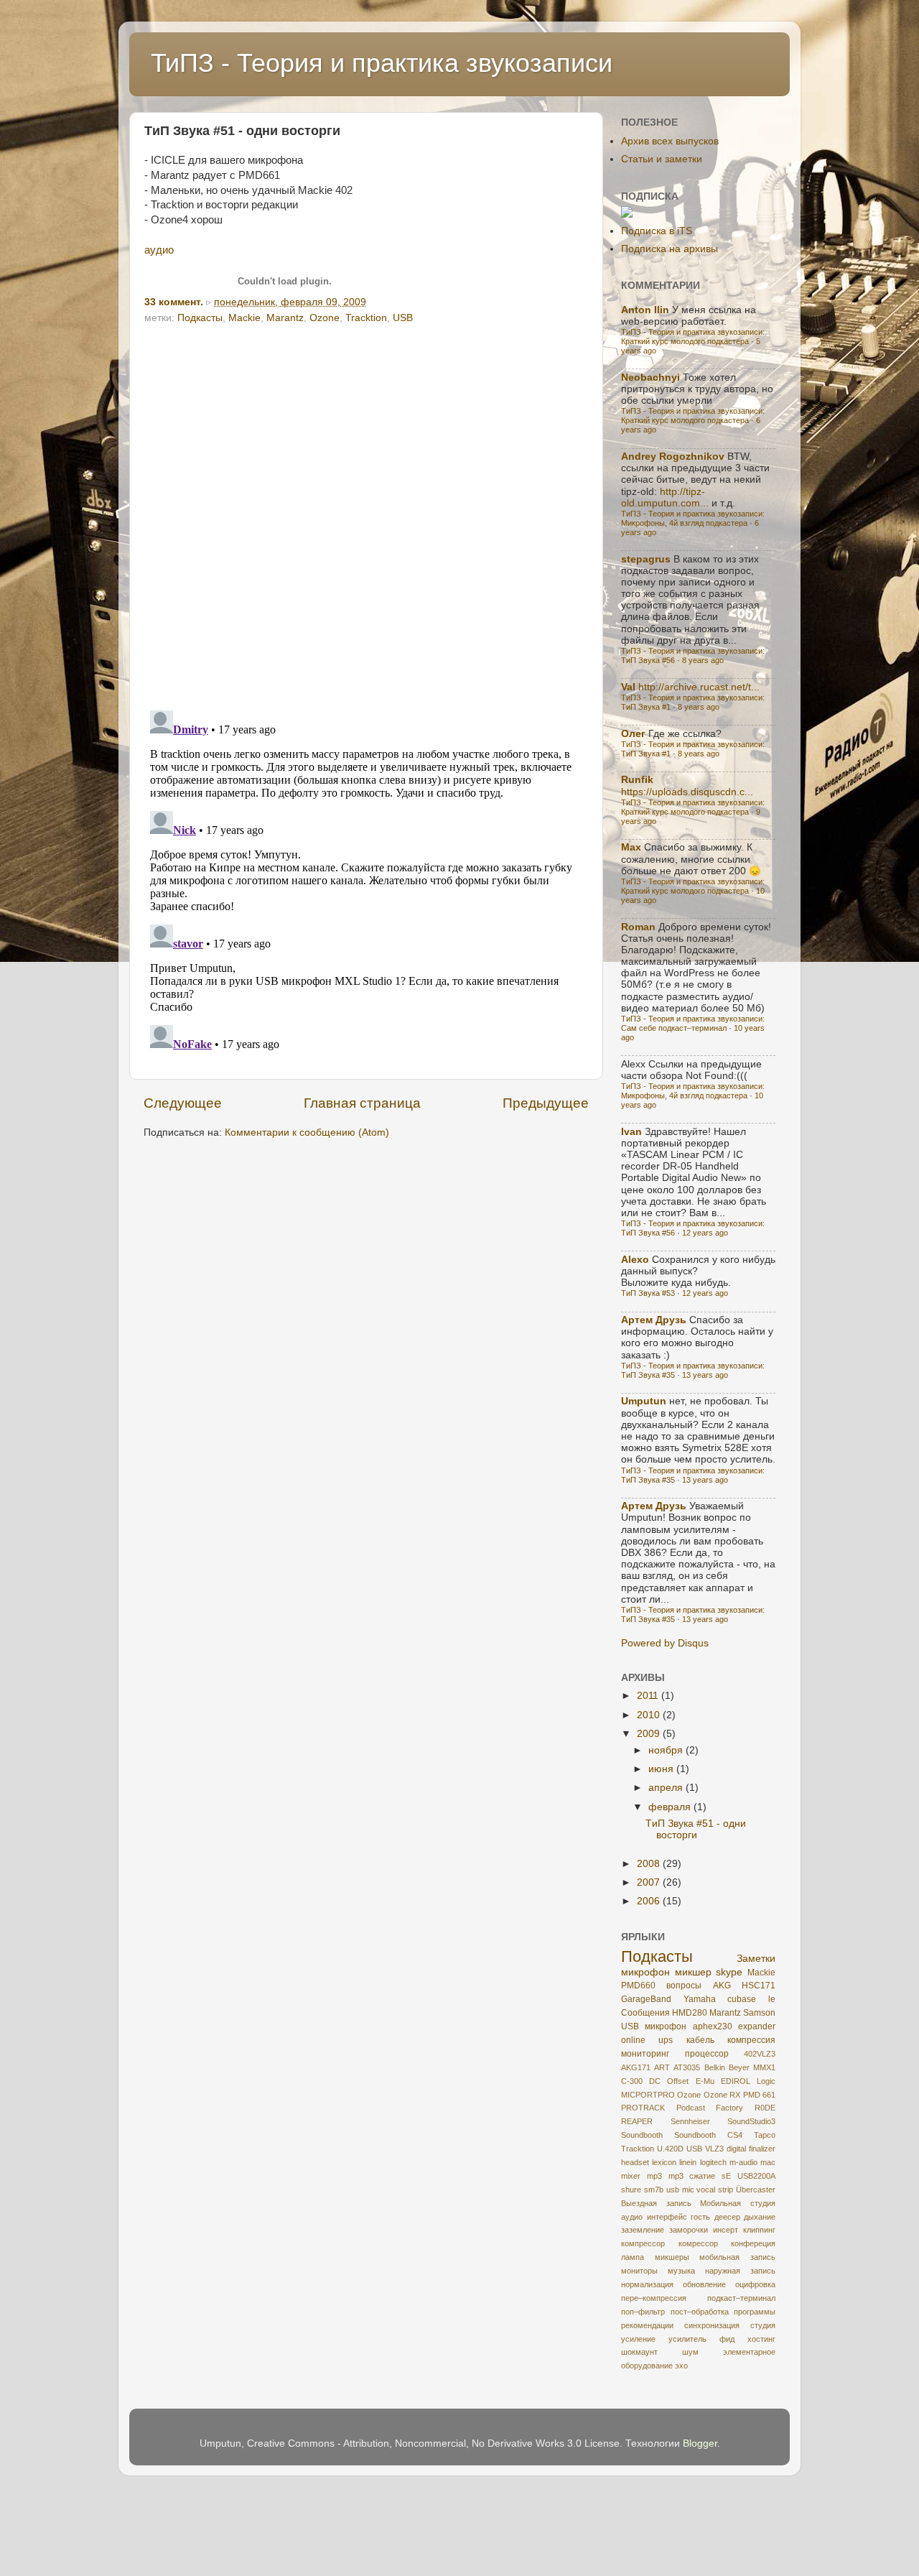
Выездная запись (656, 2203)
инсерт (726, 2230)
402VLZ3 (760, 2054)
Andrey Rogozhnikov (673, 457)
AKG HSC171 (744, 1986)
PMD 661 (759, 2095)
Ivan (631, 1132)
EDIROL (736, 2081)
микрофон (645, 1972)
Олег (633, 734)
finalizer (762, 2149)
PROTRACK (643, 2108)
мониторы (639, 2271)
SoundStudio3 (751, 2121)
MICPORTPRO (648, 2095)
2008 (650, 1864)
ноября (667, 1750)
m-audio (743, 2162)
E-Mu (705, 2081)
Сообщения (645, 2013)
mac (768, 2162)
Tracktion (366, 318)
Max (631, 847)
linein (688, 2162)
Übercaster (756, 2190)
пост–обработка (700, 2312)
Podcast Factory (710, 2108)
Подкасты (200, 318)
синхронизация (712, 2325)
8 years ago (703, 660)
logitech (713, 2162)
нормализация (647, 2284)
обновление (704, 2284)
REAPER (637, 2121)
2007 (650, 1882)
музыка (681, 2271)
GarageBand (646, 1999)
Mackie (244, 318)
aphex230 (713, 2026)
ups (666, 2040)
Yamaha (700, 1999)
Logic (766, 2081)
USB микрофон (654, 2026)
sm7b (654, 2190)
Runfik (637, 780)
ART (662, 2067)
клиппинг (759, 2230)
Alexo (635, 1260)
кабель (700, 2040)
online (633, 2040)
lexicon (664, 2162)
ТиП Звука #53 (648, 1293)
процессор (707, 2054)
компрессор (643, 2243)
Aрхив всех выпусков (670, 141)
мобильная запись (737, 2257)
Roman (638, 927)
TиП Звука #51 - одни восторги (696, 1829)
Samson (759, 2013)
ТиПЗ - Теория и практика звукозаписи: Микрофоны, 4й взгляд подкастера (693, 518)
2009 (650, 1734)
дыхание (760, 2217)
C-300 (632, 2081)
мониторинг (645, 2054)
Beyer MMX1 (752, 2067)
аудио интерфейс (654, 2217)
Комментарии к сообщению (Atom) (307, 1132)
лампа (633, 2257)
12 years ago (705, 1233)
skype (729, 1972)
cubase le (751, 1999)
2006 (650, 1901)
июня (662, 1769)
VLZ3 (714, 2149)
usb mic (680, 2190)
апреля (667, 1788)
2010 (650, 1715)
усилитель (687, 2339)
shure (631, 2190)
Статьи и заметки (662, 159)
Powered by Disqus (665, 1643)
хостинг (761, 2339)
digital (736, 2149)
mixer (631, 2176)
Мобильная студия (738, 2203)
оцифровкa (755, 2284)
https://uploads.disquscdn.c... (687, 792)
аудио (159, 250)
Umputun (644, 1401)
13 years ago (705, 1375)
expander (757, 2026)
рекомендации (647, 2325)
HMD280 (690, 2013)
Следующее (183, 1103)
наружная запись (740, 2271)
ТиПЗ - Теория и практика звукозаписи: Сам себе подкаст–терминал (693, 1023)
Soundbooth (642, 2135)
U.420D (670, 2149)
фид (727, 2339)
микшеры (672, 2257)
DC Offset (669, 2081)
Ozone (325, 318)
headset (635, 2162)
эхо (681, 2366)
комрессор (698, 2243)
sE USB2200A (748, 2176)
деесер (727, 2217)
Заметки (756, 1959)
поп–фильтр (643, 2312)
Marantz (285, 318)
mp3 (654, 2176)
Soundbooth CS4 (708, 2135)
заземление (643, 2230)
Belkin (715, 2067)
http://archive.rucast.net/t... (699, 687)
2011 (649, 1696)
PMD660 (638, 1986)
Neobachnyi (650, 377)
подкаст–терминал (741, 2298)
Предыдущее (546, 1103)
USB (403, 318)
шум (690, 2352)
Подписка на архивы (670, 249)
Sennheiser (690, 2121)
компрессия (751, 2040)
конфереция (753, 2243)
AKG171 (636, 2067)
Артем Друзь (654, 1320)
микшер (693, 1972)
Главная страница (362, 1103)
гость (700, 2217)
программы (755, 2312)
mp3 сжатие (692, 2176)
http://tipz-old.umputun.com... (665, 497)
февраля (671, 1807)
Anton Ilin (645, 310)
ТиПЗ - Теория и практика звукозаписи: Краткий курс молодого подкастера (693, 337)
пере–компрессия (654, 2298)
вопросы (684, 1986)
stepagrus (646, 559)
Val (628, 687)
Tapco (765, 2135)
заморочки (689, 2230)
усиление (638, 2339)
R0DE (765, 2108)
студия (763, 2325)
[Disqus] (366, 512)
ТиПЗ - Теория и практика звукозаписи (382, 63)
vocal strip (715, 2190)
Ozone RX (722, 2095)
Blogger (700, 2443)
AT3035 (687, 2067)
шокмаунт (639, 2352)
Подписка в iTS (657, 231)
